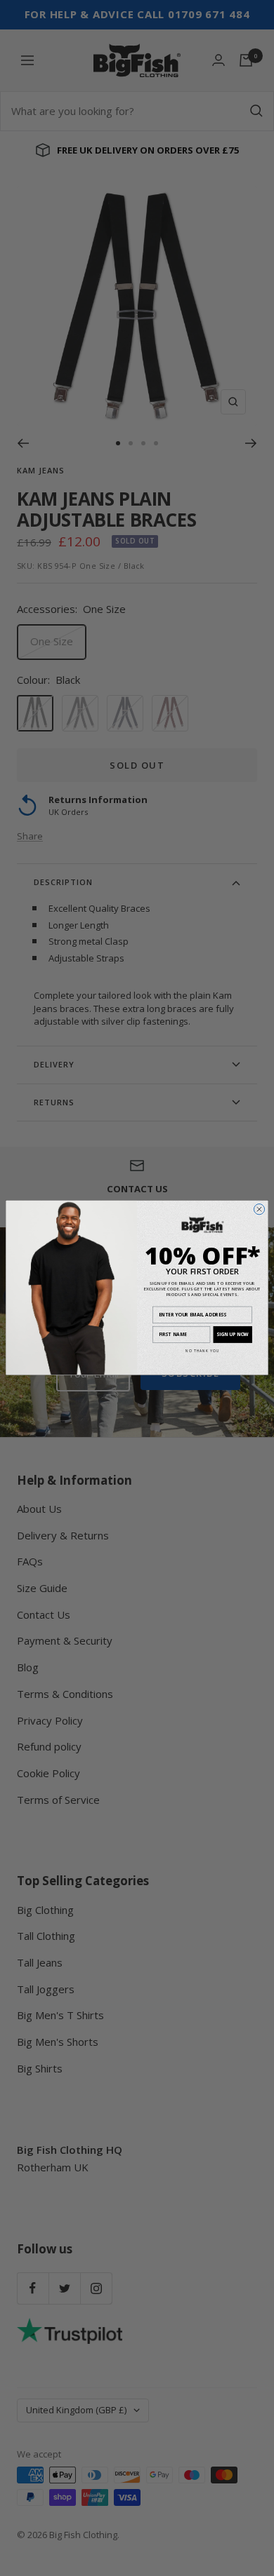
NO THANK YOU (203, 1351)
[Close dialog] (259, 1209)
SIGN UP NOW (233, 1334)
